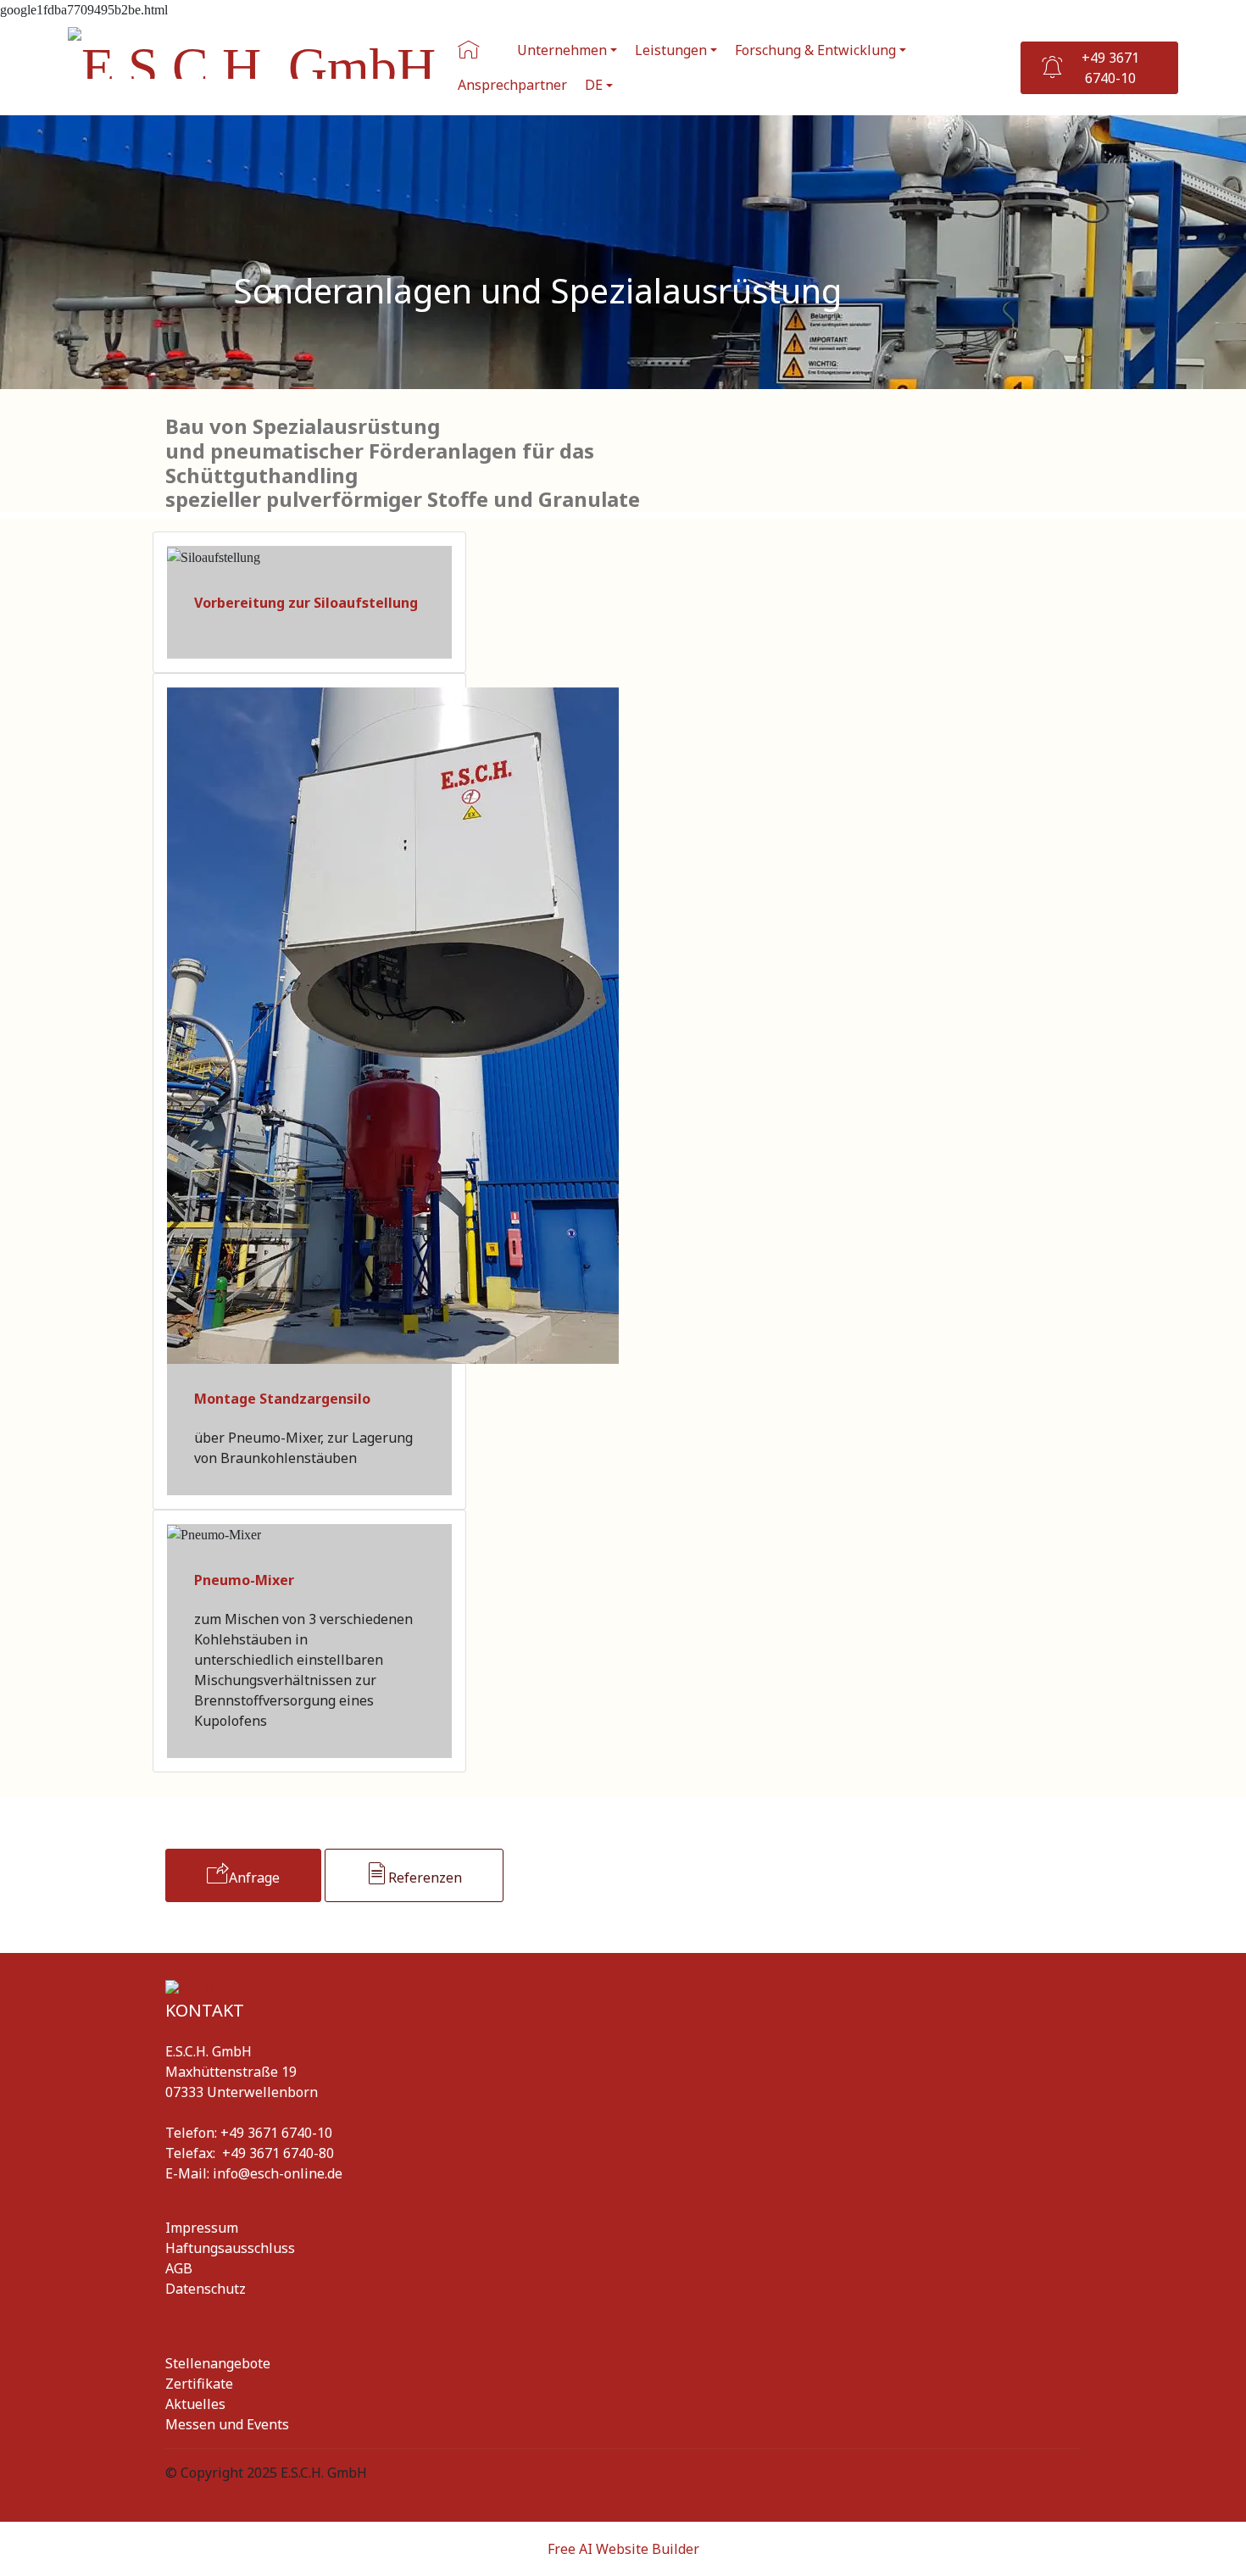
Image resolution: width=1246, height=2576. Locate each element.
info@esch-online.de (278, 2173)
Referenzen (425, 1878)
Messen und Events (227, 2424)
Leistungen (671, 50)
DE (594, 85)
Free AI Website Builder (623, 2549)
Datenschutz (206, 2289)
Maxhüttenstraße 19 (231, 2072)
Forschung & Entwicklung (815, 50)
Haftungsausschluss (230, 2248)
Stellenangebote (218, 2363)
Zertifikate (199, 2384)
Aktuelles (197, 2404)
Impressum (202, 2228)
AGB (179, 2268)
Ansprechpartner (512, 85)
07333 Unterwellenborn (242, 2092)
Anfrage (254, 1878)
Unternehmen (562, 50)
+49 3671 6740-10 (1110, 68)
